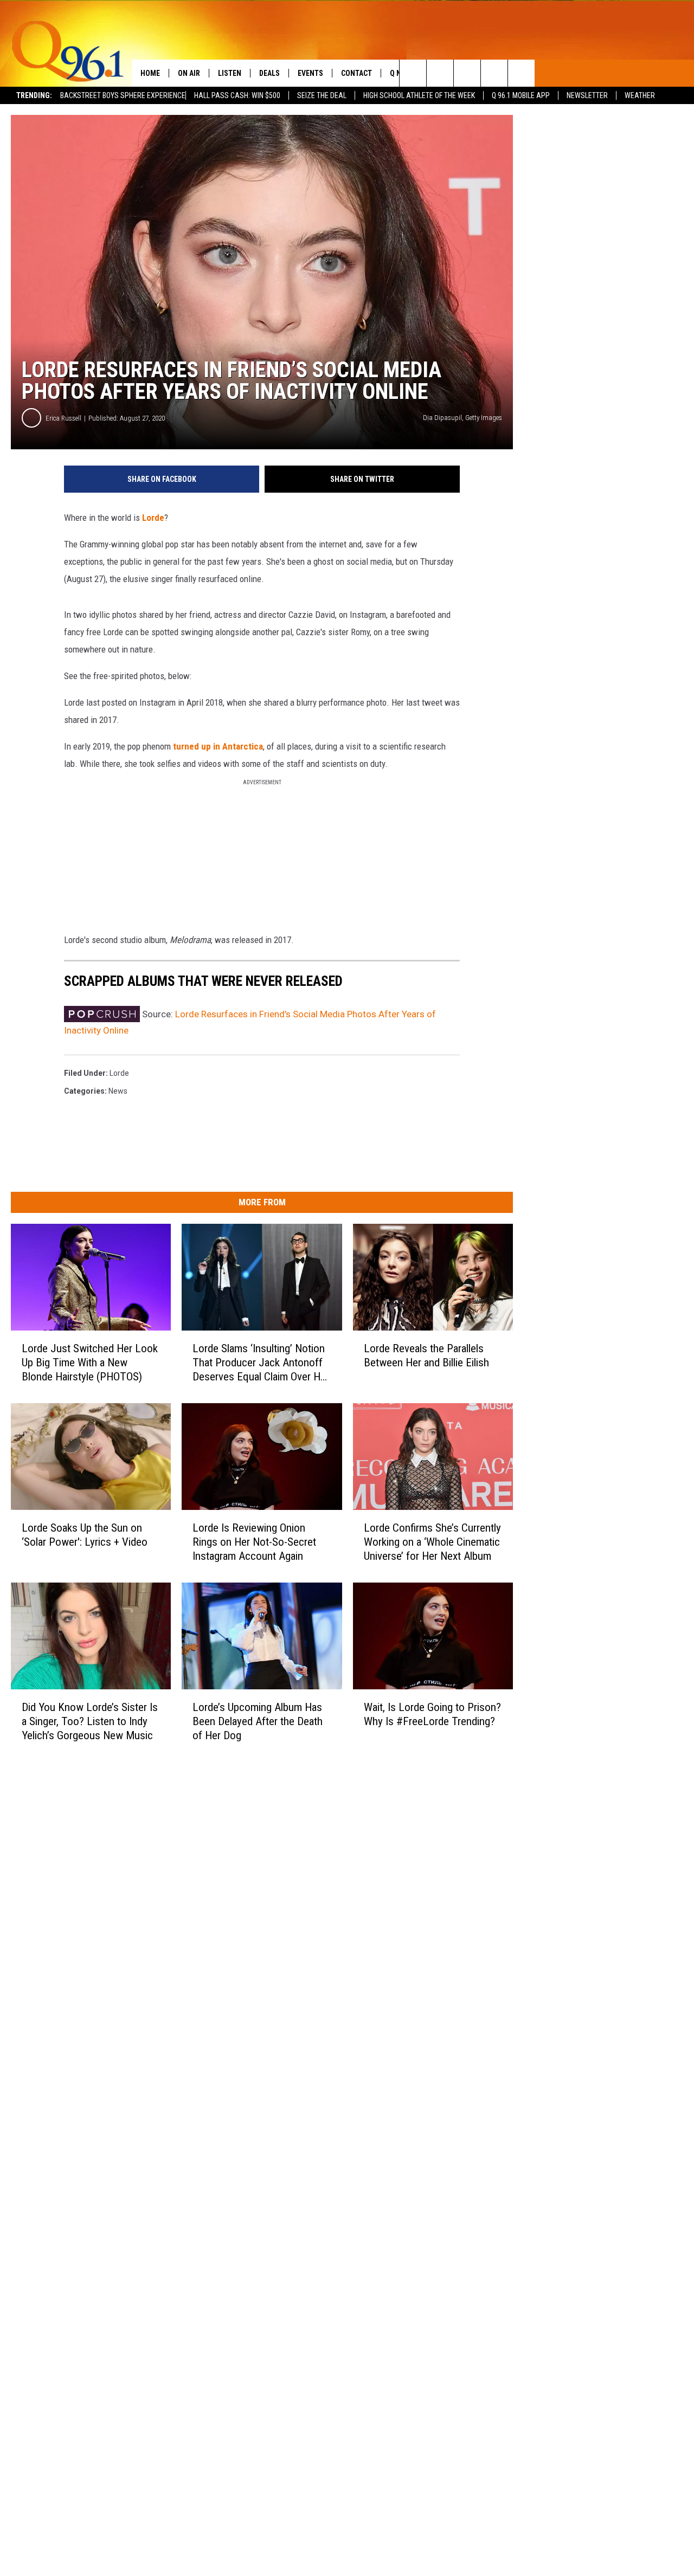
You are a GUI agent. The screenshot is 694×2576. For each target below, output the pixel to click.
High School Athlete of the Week (419, 95)
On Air (189, 73)
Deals (269, 73)
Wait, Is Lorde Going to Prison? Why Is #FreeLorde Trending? (432, 1714)
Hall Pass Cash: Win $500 (237, 95)
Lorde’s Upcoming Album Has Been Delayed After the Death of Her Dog (258, 1721)
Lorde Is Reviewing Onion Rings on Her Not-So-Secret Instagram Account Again (254, 1542)
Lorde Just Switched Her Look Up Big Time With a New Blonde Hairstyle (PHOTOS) (90, 1363)
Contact (356, 73)
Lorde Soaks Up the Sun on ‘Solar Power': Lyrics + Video (85, 1535)
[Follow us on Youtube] (521, 73)
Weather (640, 95)
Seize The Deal (322, 95)
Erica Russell (63, 418)
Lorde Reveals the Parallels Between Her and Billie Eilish (426, 1355)
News (118, 1091)
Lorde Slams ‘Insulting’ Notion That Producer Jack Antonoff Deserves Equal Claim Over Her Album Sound (261, 1363)
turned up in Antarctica (218, 746)
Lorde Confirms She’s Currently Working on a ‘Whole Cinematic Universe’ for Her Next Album (432, 1542)
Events (310, 73)
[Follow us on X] (494, 73)
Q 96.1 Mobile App (521, 95)
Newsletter (587, 95)
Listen (230, 73)
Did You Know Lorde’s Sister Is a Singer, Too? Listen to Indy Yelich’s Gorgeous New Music (90, 1721)
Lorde (153, 518)
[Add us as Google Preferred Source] (440, 73)
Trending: (34, 95)
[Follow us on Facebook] (467, 73)
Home (150, 73)
